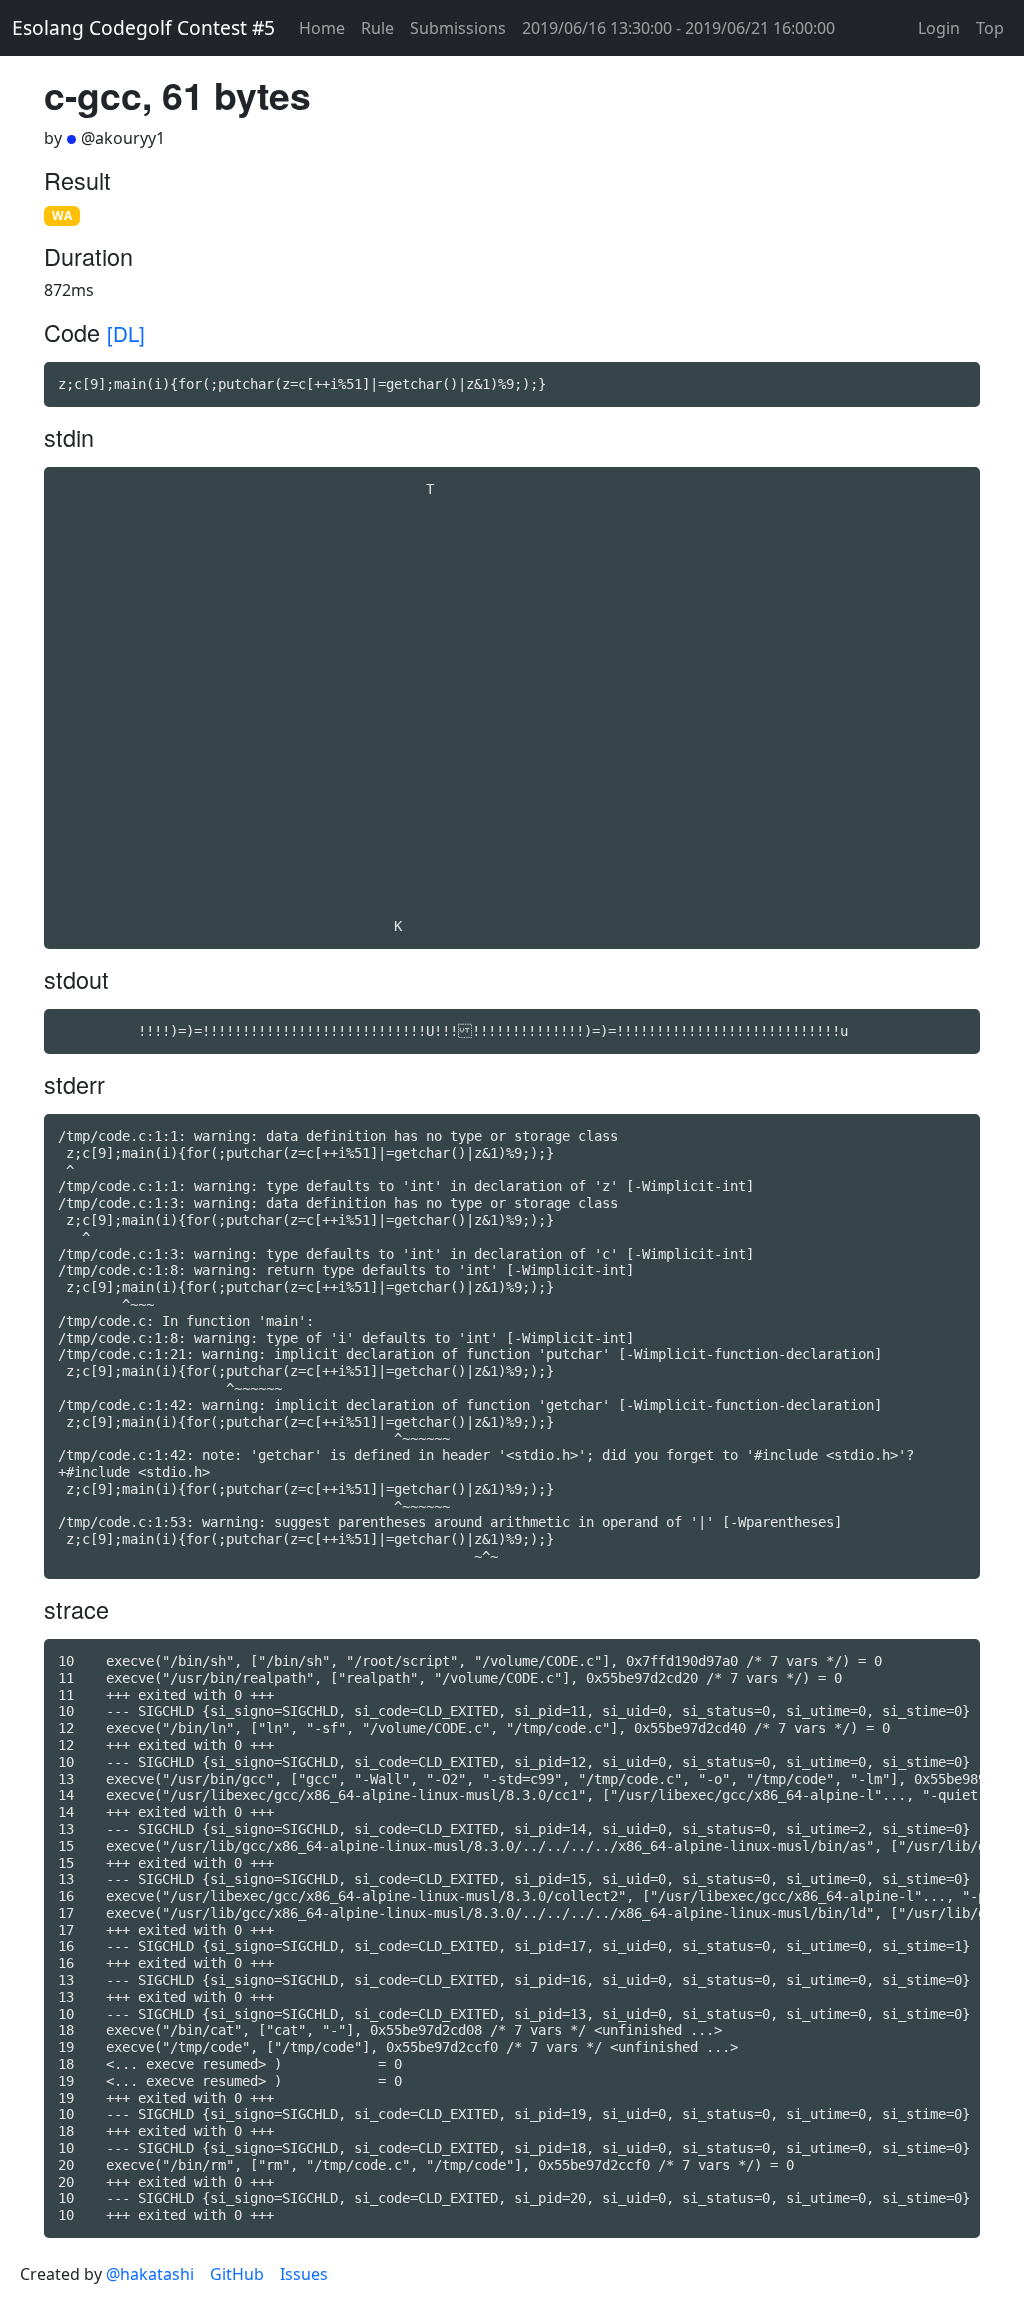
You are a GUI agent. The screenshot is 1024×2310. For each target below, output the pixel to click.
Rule (377, 28)
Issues (304, 2274)
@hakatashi (150, 2274)
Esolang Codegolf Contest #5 (143, 27)
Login (939, 28)
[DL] (126, 333)
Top (990, 28)
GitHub (237, 2274)
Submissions (458, 28)
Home (322, 28)
